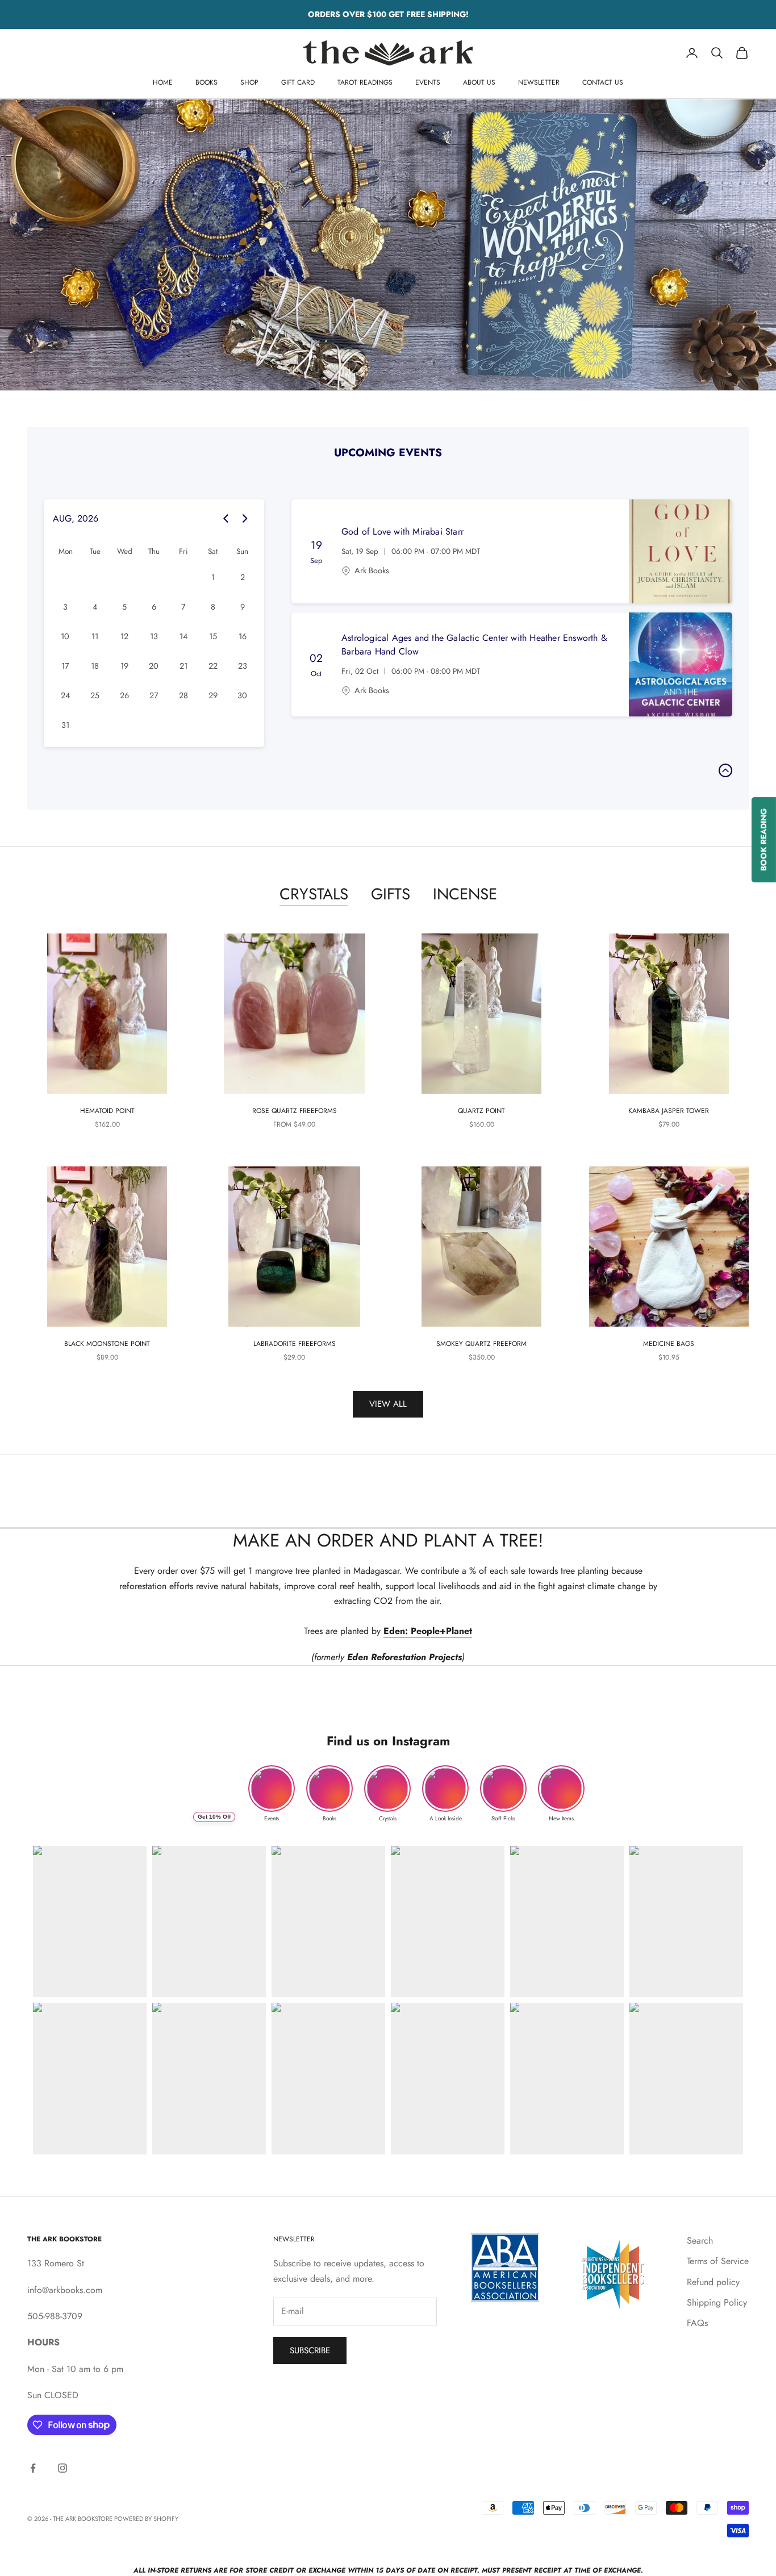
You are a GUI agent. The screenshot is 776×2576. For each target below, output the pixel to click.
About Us (479, 82)
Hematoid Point (107, 1111)
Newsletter (539, 82)
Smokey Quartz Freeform (481, 1344)
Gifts (391, 894)
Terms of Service (718, 2261)
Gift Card (298, 82)
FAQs (697, 2323)
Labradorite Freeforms (295, 1344)
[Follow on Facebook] (33, 2468)
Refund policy (713, 2282)
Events (428, 82)
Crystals (314, 894)
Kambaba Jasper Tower (669, 1111)
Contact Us (603, 82)
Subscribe (310, 2350)
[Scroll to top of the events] (725, 770)
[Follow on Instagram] (62, 2468)
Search (700, 2241)
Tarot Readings (365, 82)
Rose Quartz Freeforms (295, 1111)
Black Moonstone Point (107, 1344)
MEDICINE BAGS (669, 1344)
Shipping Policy (717, 2302)
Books (206, 82)
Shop (249, 82)
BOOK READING (764, 840)
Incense (465, 894)
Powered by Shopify (146, 2519)
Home (163, 82)
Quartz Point (481, 1111)
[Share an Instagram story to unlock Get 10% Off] (214, 1789)
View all (388, 1404)
